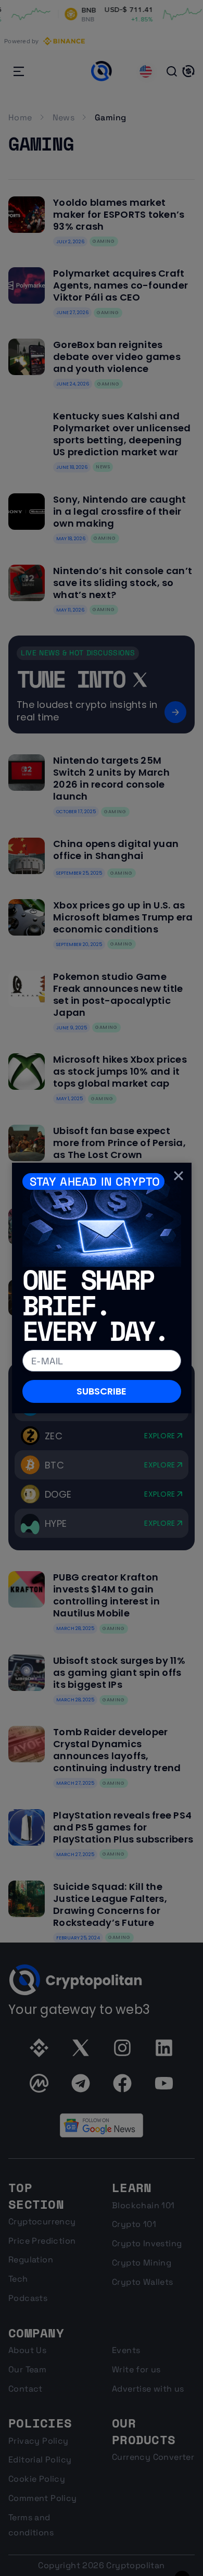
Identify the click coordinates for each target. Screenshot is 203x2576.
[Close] (179, 1175)
